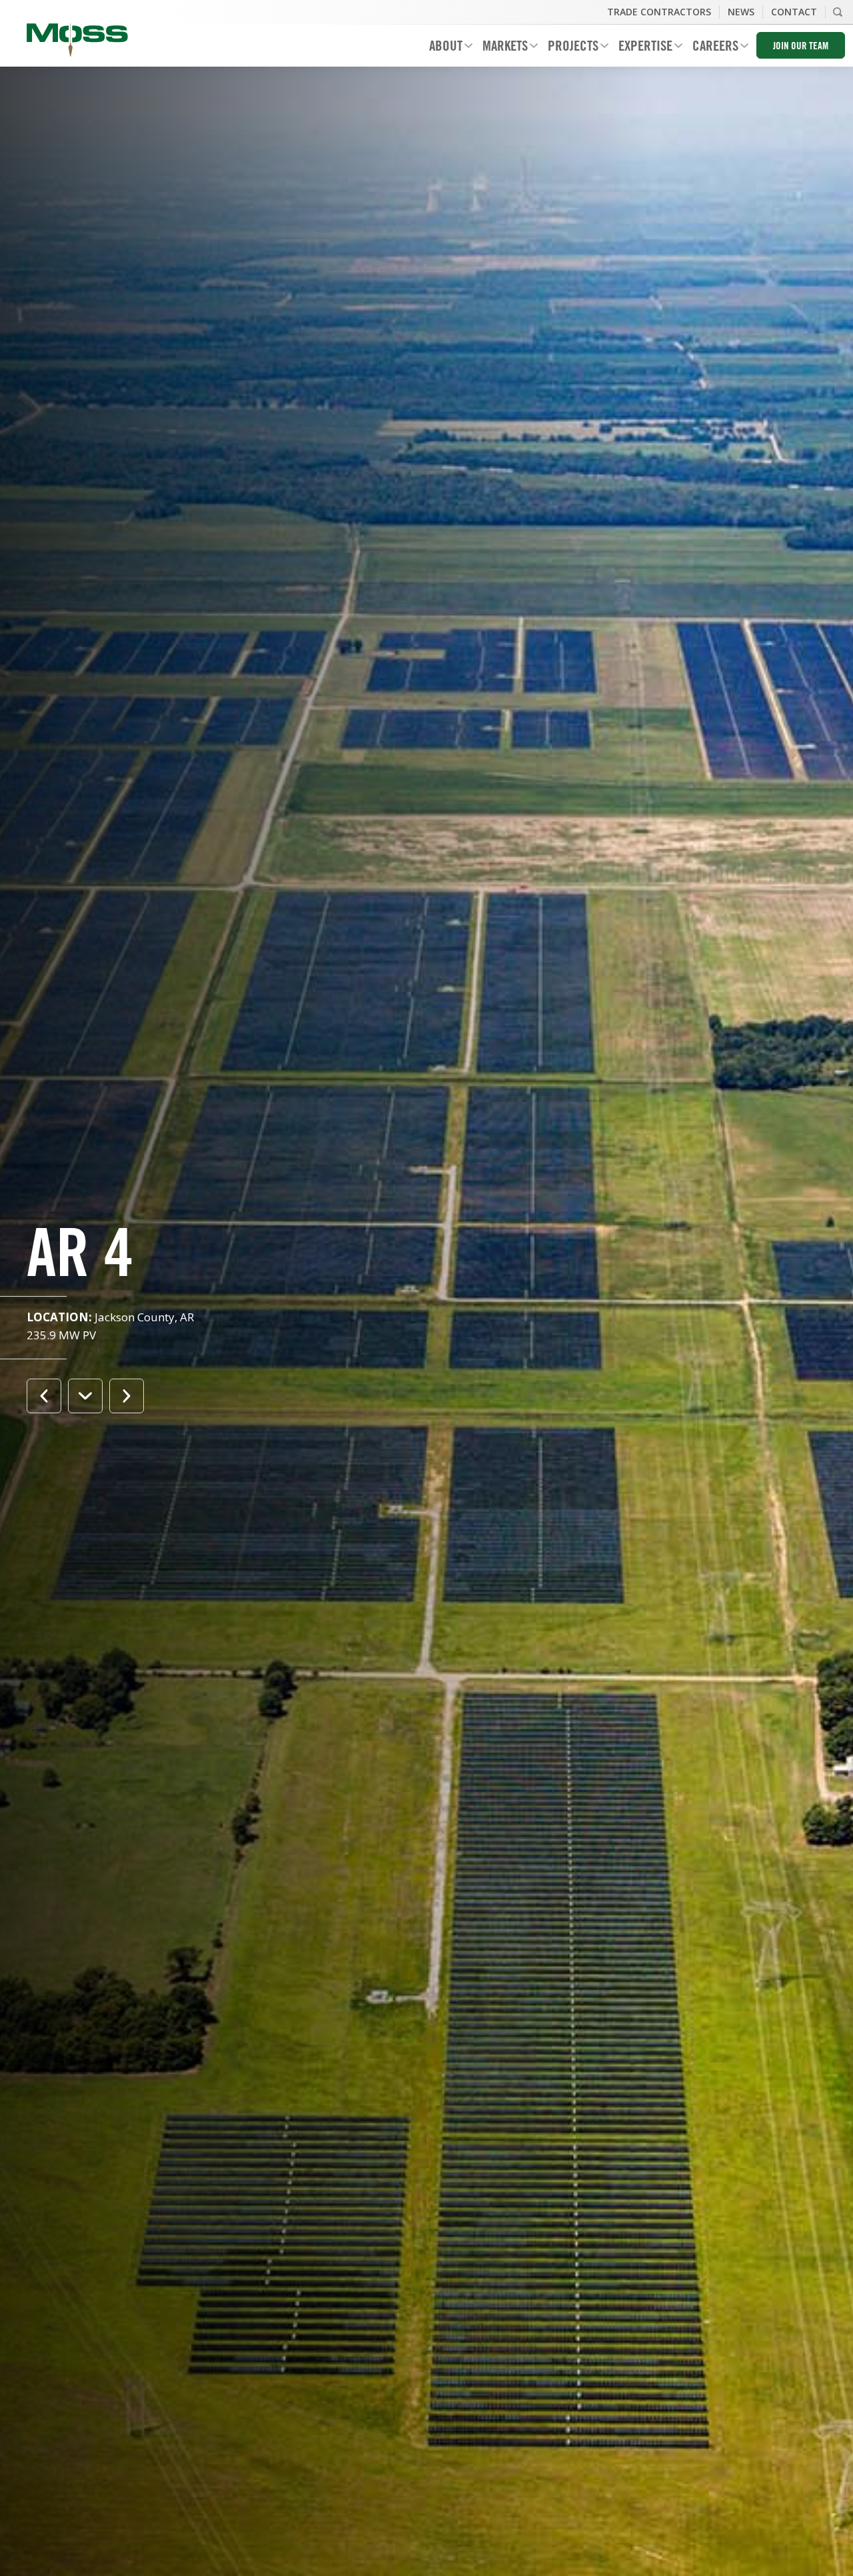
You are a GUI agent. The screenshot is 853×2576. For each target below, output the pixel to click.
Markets (500, 48)
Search (838, 12)
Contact (794, 12)
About (441, 48)
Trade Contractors (659, 12)
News (741, 12)
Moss (77, 40)
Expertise (640, 48)
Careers (710, 48)
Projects (568, 48)
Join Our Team (801, 47)
